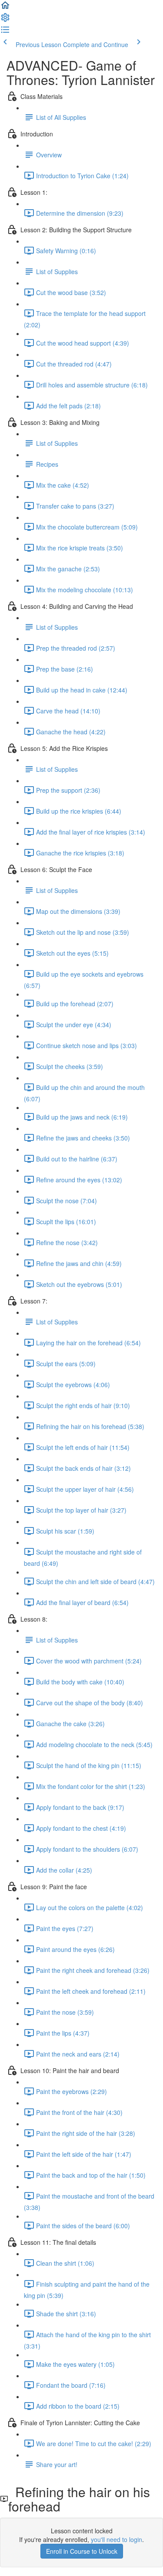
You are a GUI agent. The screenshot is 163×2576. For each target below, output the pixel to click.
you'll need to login (116, 2539)
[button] (5, 8)
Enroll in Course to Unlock (82, 2551)
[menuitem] (5, 20)
